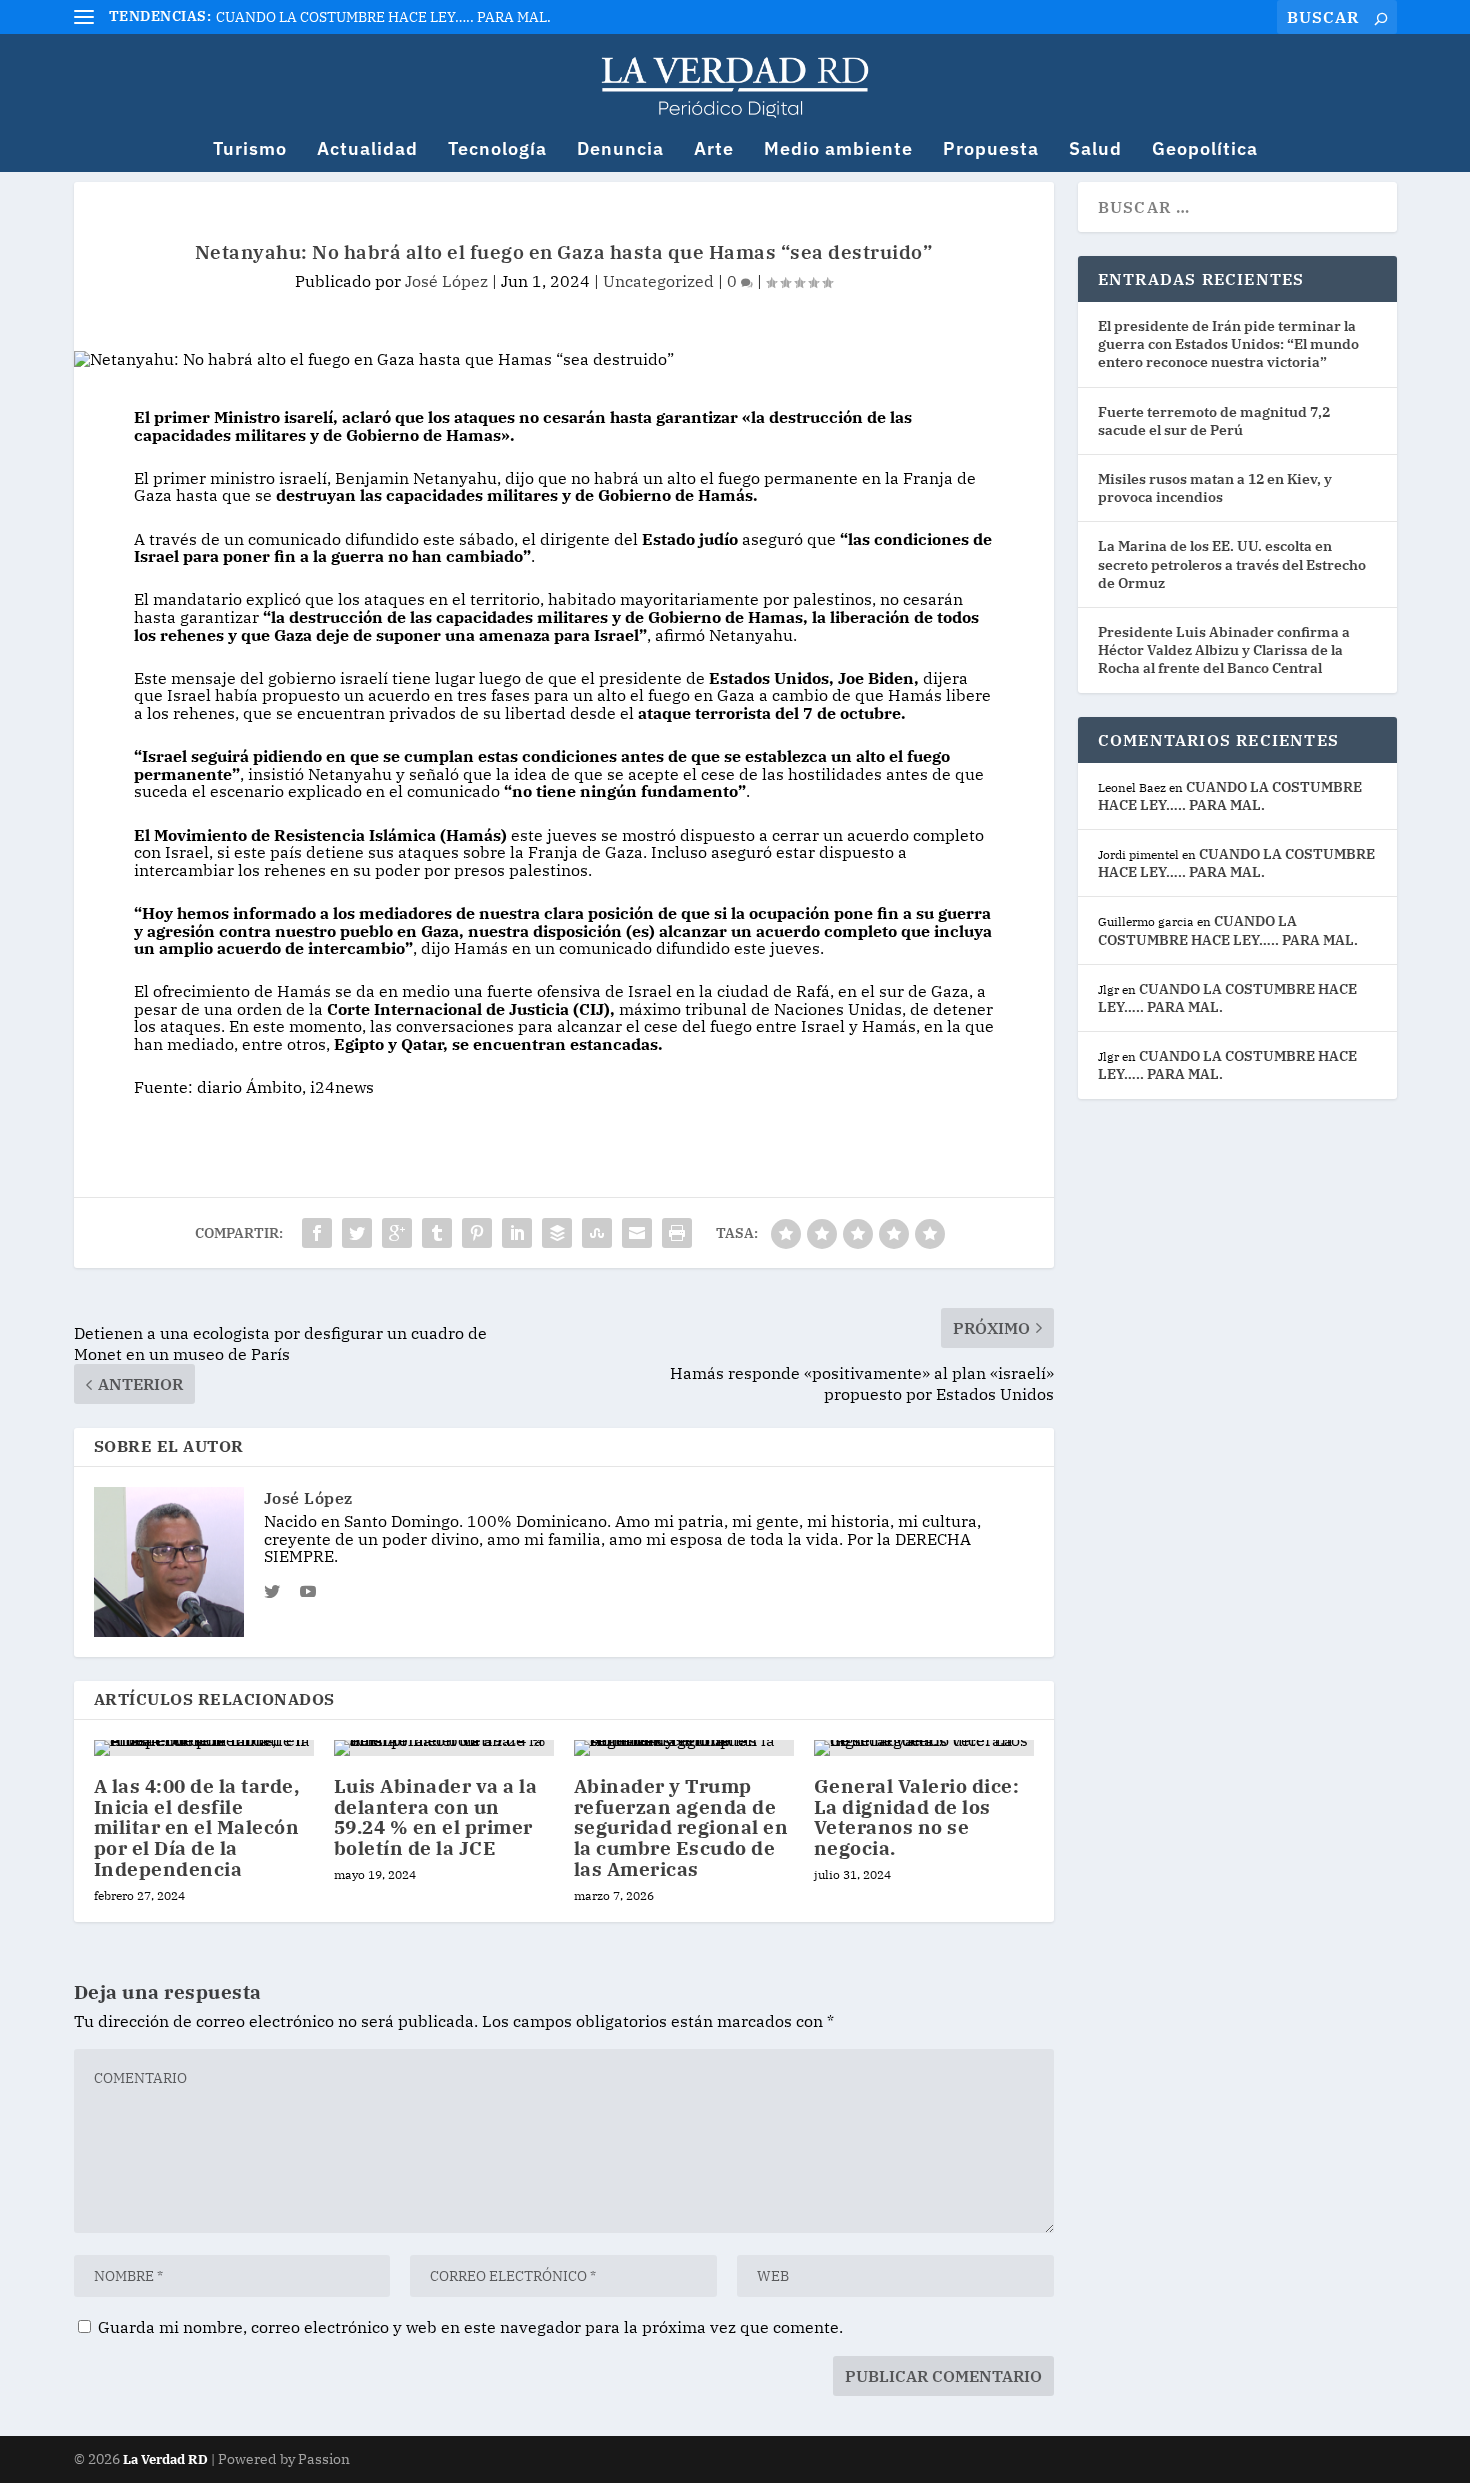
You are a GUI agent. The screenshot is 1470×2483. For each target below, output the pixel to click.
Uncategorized (658, 281)
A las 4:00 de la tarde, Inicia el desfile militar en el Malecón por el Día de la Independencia (197, 1828)
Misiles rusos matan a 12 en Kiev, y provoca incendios (1215, 488)
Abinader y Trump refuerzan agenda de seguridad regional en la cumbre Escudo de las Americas (681, 1828)
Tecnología (497, 150)
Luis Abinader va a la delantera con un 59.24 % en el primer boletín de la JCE (436, 1817)
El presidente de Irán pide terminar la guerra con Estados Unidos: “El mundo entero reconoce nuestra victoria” (1228, 344)
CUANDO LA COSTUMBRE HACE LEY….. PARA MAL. (383, 17)
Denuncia (620, 150)
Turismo (250, 150)
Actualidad (367, 150)
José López (446, 281)
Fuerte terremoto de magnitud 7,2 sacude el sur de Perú (1214, 421)
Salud (1095, 150)
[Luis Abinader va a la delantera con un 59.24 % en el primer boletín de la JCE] (444, 1748)
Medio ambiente (838, 150)
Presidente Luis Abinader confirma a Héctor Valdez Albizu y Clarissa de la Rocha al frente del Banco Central (1224, 650)
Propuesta (991, 150)
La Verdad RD (167, 2459)
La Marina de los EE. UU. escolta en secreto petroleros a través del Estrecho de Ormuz (1232, 564)
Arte (714, 150)
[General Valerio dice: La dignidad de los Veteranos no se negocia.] (924, 1748)
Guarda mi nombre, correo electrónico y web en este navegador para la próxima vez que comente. (470, 2327)
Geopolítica (1205, 150)
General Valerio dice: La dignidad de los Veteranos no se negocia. (917, 1817)
